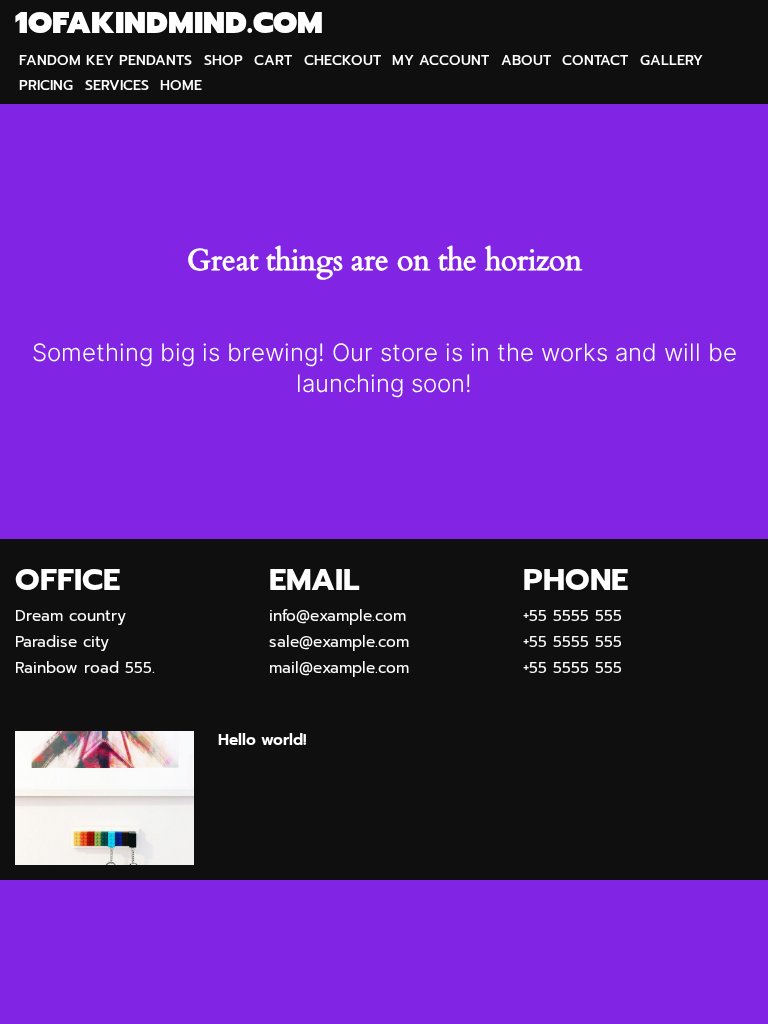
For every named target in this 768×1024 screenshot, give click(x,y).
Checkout (342, 60)
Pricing (46, 85)
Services (117, 85)
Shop (223, 60)
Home (181, 85)
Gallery (671, 60)
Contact (595, 60)
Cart (273, 60)
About (526, 60)
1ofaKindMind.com (169, 23)
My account (440, 60)
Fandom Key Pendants (105, 60)
